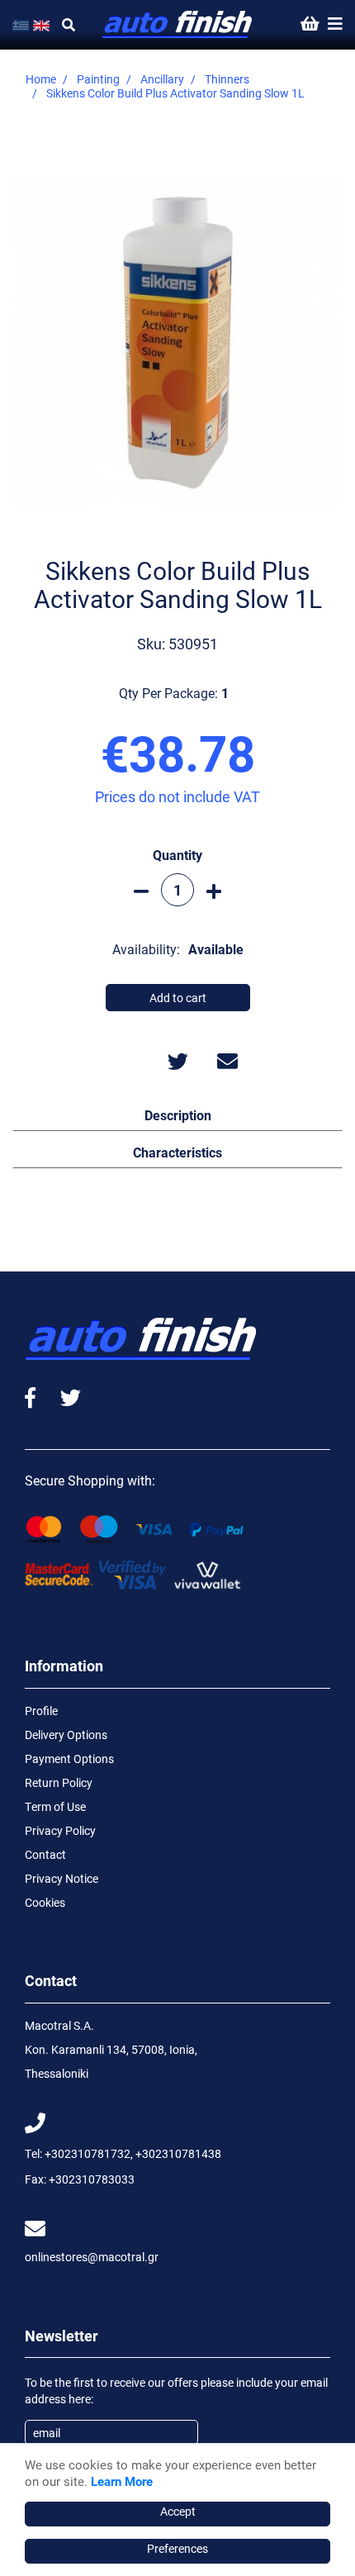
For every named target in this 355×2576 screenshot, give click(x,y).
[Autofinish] (178, 25)
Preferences (177, 2548)
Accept (178, 2511)
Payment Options (69, 1759)
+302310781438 (178, 2153)
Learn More (122, 2481)
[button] (177, 1115)
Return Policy (59, 1782)
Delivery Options (66, 1735)
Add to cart (178, 998)
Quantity (177, 855)
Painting (98, 79)
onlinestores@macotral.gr (92, 2257)
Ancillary (162, 79)
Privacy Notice (62, 1878)
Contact (45, 1854)
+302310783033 (92, 2179)
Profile (41, 1711)
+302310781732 (88, 2153)
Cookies (45, 1902)
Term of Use (55, 1806)
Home (41, 79)
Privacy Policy (60, 1830)
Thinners (227, 79)
